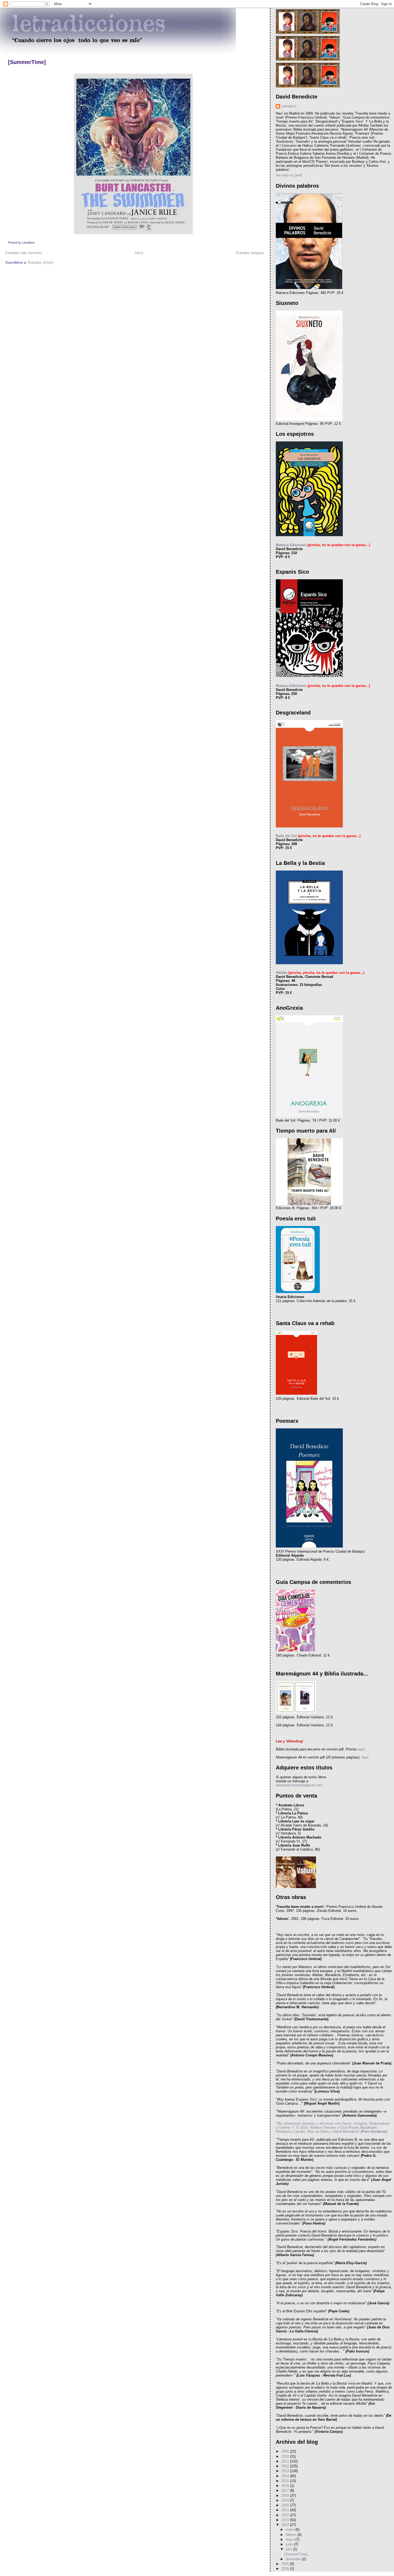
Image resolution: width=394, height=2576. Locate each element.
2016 (286, 2486)
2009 (286, 2451)
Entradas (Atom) (41, 262)
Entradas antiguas (250, 253)
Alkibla (282, 973)
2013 (286, 2471)
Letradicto (289, 106)
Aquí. (365, 1757)
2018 (286, 2496)
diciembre (294, 2559)
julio (289, 2549)
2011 (286, 2461)
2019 (286, 2500)
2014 (286, 2476)
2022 (286, 2515)
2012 (286, 2466)
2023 (286, 2520)
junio (290, 2544)
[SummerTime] (27, 62)
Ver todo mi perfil (289, 175)
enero (291, 2530)
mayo (291, 2539)
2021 (286, 2510)
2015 (286, 2481)
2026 (286, 2569)
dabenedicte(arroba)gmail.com (299, 1785)
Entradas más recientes (24, 253)
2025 (286, 2564)
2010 (286, 2456)
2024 (286, 2525)
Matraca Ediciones (291, 545)
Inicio (139, 253)
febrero (292, 2535)
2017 (286, 2490)
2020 (286, 2505)
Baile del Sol (286, 836)
